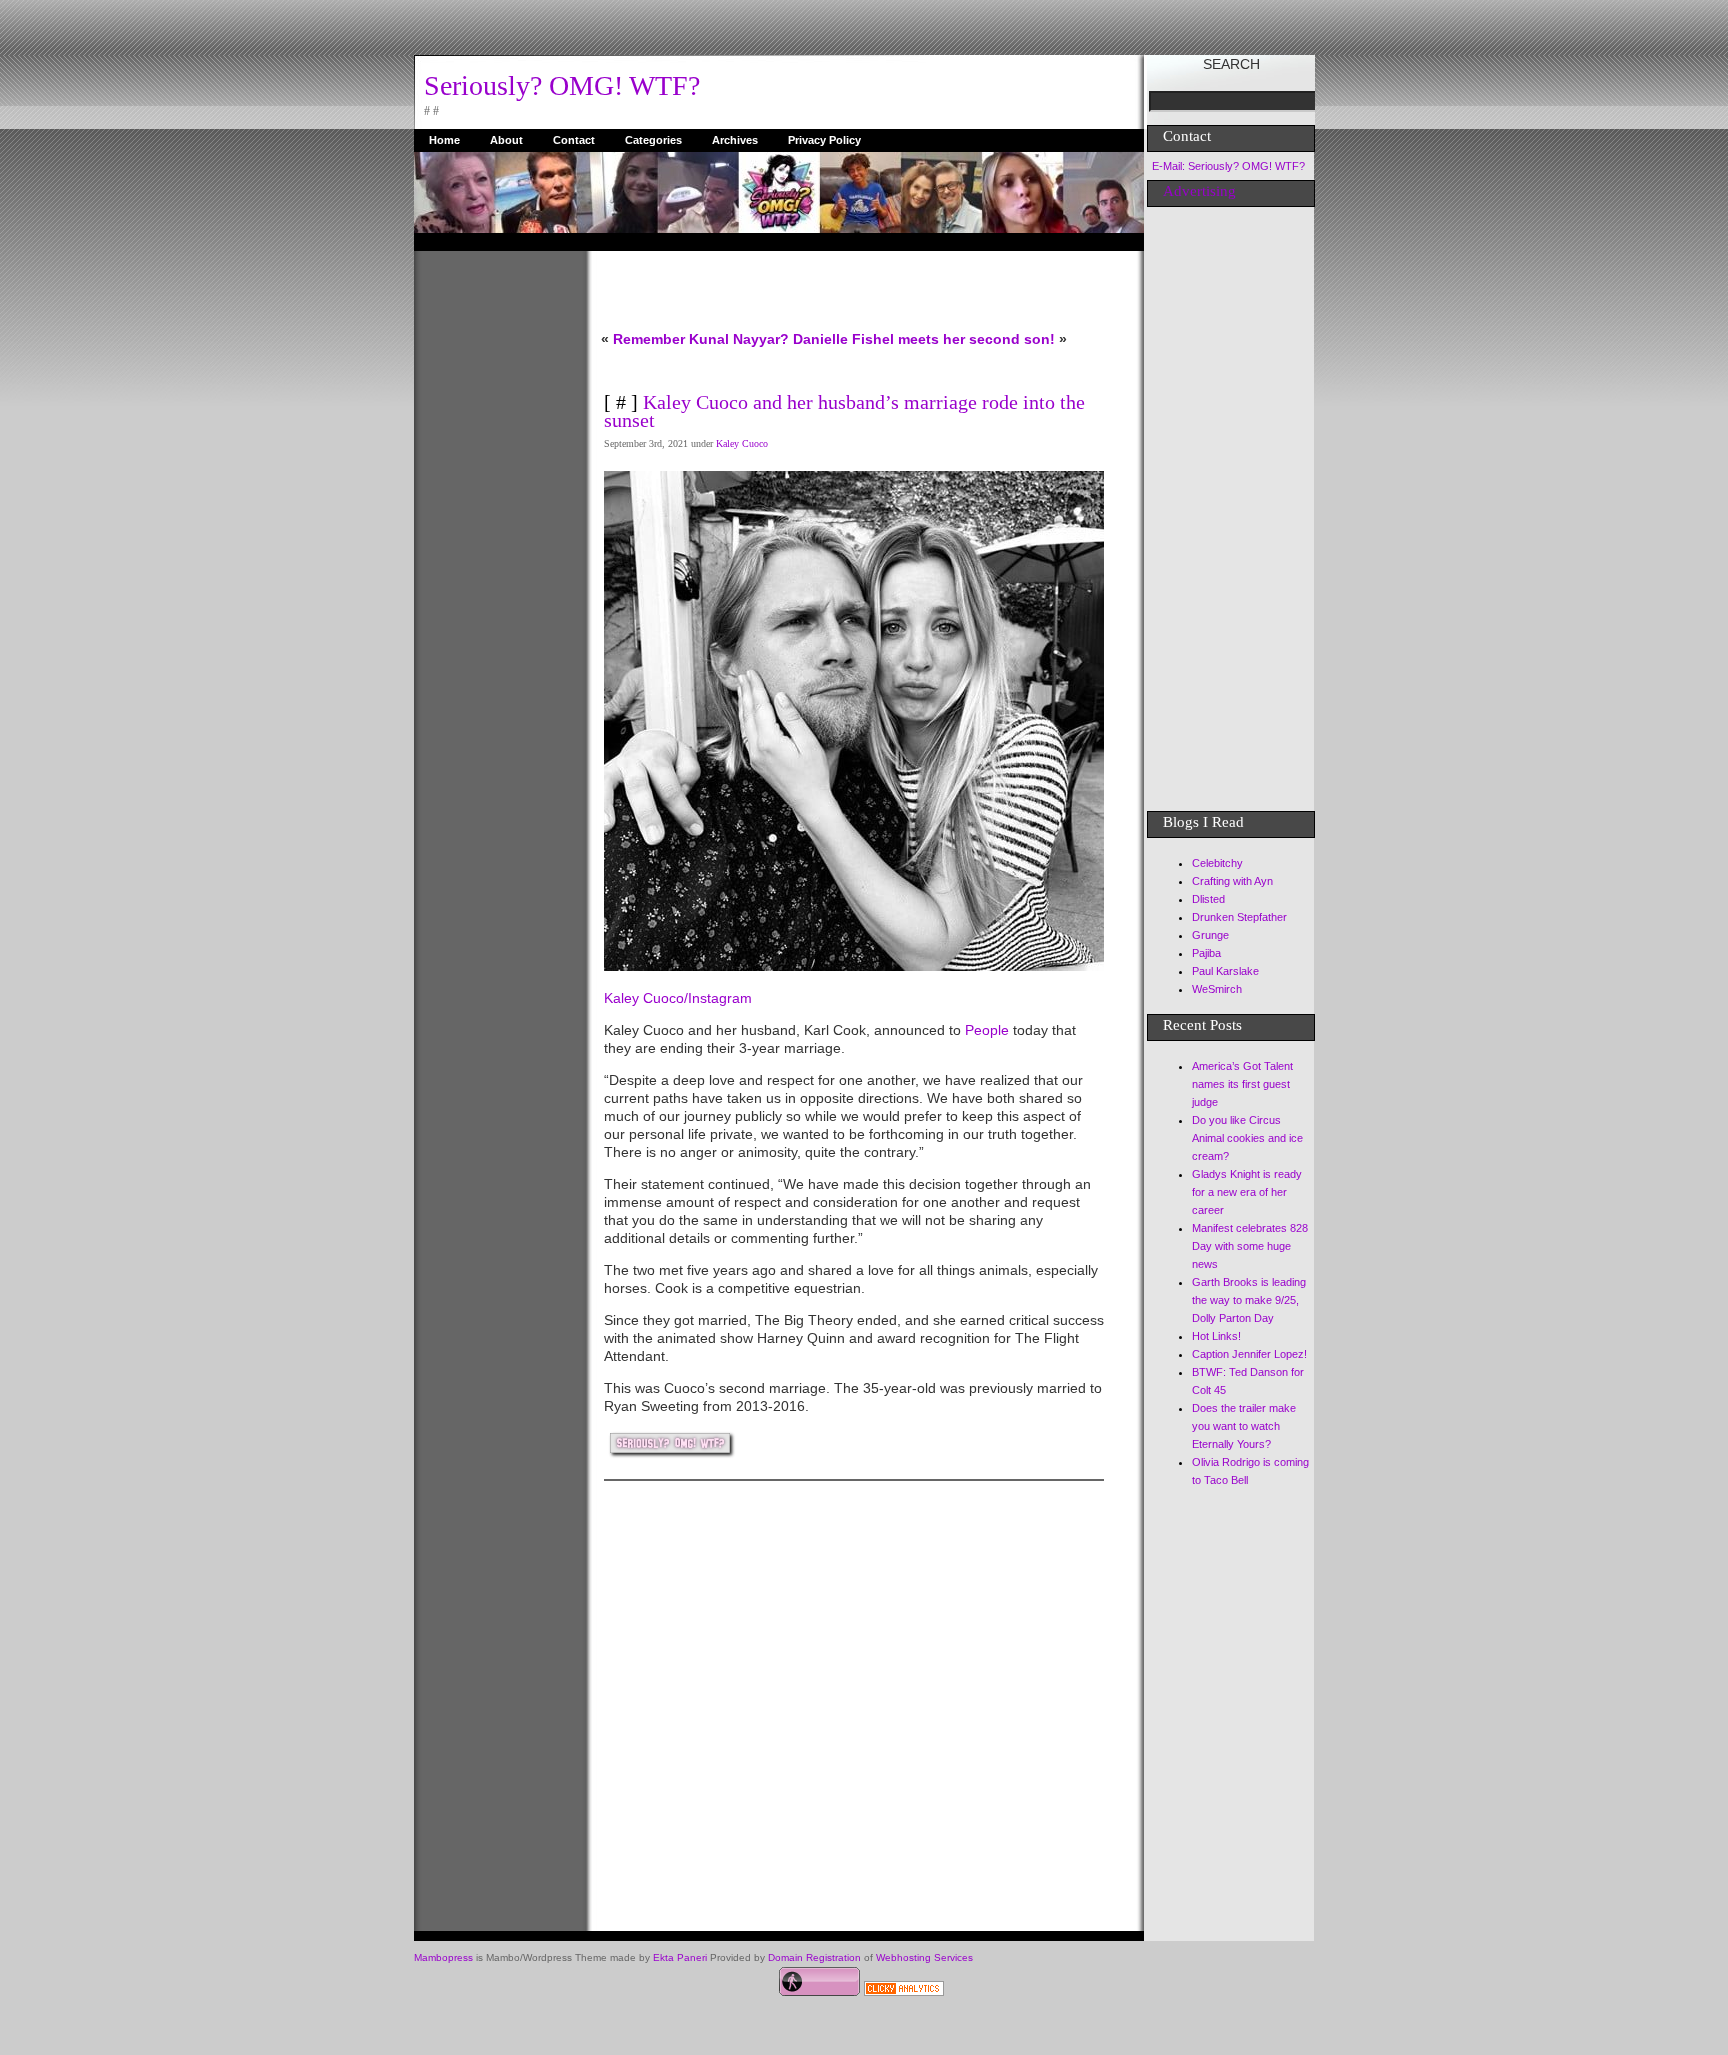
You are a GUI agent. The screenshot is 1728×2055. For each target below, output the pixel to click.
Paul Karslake (1225, 971)
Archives (735, 140)
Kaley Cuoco (742, 443)
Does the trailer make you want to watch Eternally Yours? (1244, 1426)
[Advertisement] (494, 551)
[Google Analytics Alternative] (904, 1991)
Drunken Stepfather (1239, 917)
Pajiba (1206, 953)
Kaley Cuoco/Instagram (678, 998)
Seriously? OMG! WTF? (562, 85)
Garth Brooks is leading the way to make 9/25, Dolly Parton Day (1249, 1300)
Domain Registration (814, 1957)
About (506, 140)
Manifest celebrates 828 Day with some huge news (1250, 1246)
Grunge (1210, 935)
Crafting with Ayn (1232, 881)
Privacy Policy (824, 140)
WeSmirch (1217, 989)
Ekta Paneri (680, 1957)
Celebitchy (1217, 863)
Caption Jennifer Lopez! (1249, 1354)
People (987, 1030)
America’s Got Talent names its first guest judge (1242, 1084)
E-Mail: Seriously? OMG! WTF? (1228, 166)
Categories (653, 140)
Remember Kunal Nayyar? (701, 339)
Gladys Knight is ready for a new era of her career (1247, 1192)
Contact (574, 140)
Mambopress (443, 1957)
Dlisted (1208, 899)
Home (444, 140)
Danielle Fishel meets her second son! (924, 339)
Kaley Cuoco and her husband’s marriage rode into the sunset (844, 411)
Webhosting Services (924, 1957)
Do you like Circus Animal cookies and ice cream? (1247, 1138)
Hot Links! (1216, 1336)
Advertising (1199, 191)
